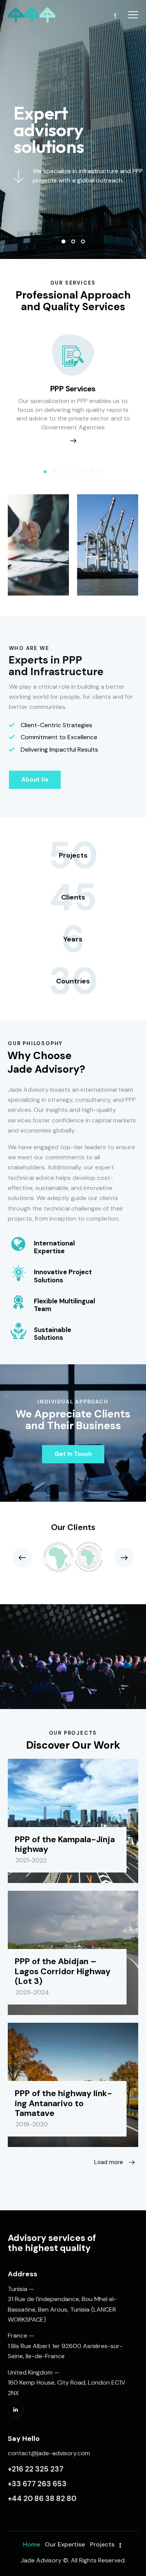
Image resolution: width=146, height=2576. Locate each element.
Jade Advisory (41, 2560)
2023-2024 (32, 1992)
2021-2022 (31, 1860)
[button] (45, 472)
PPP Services (73, 389)
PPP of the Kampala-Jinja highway (65, 1845)
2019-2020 (32, 2124)
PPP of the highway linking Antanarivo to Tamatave (63, 2104)
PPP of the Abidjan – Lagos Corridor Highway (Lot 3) (63, 1972)
